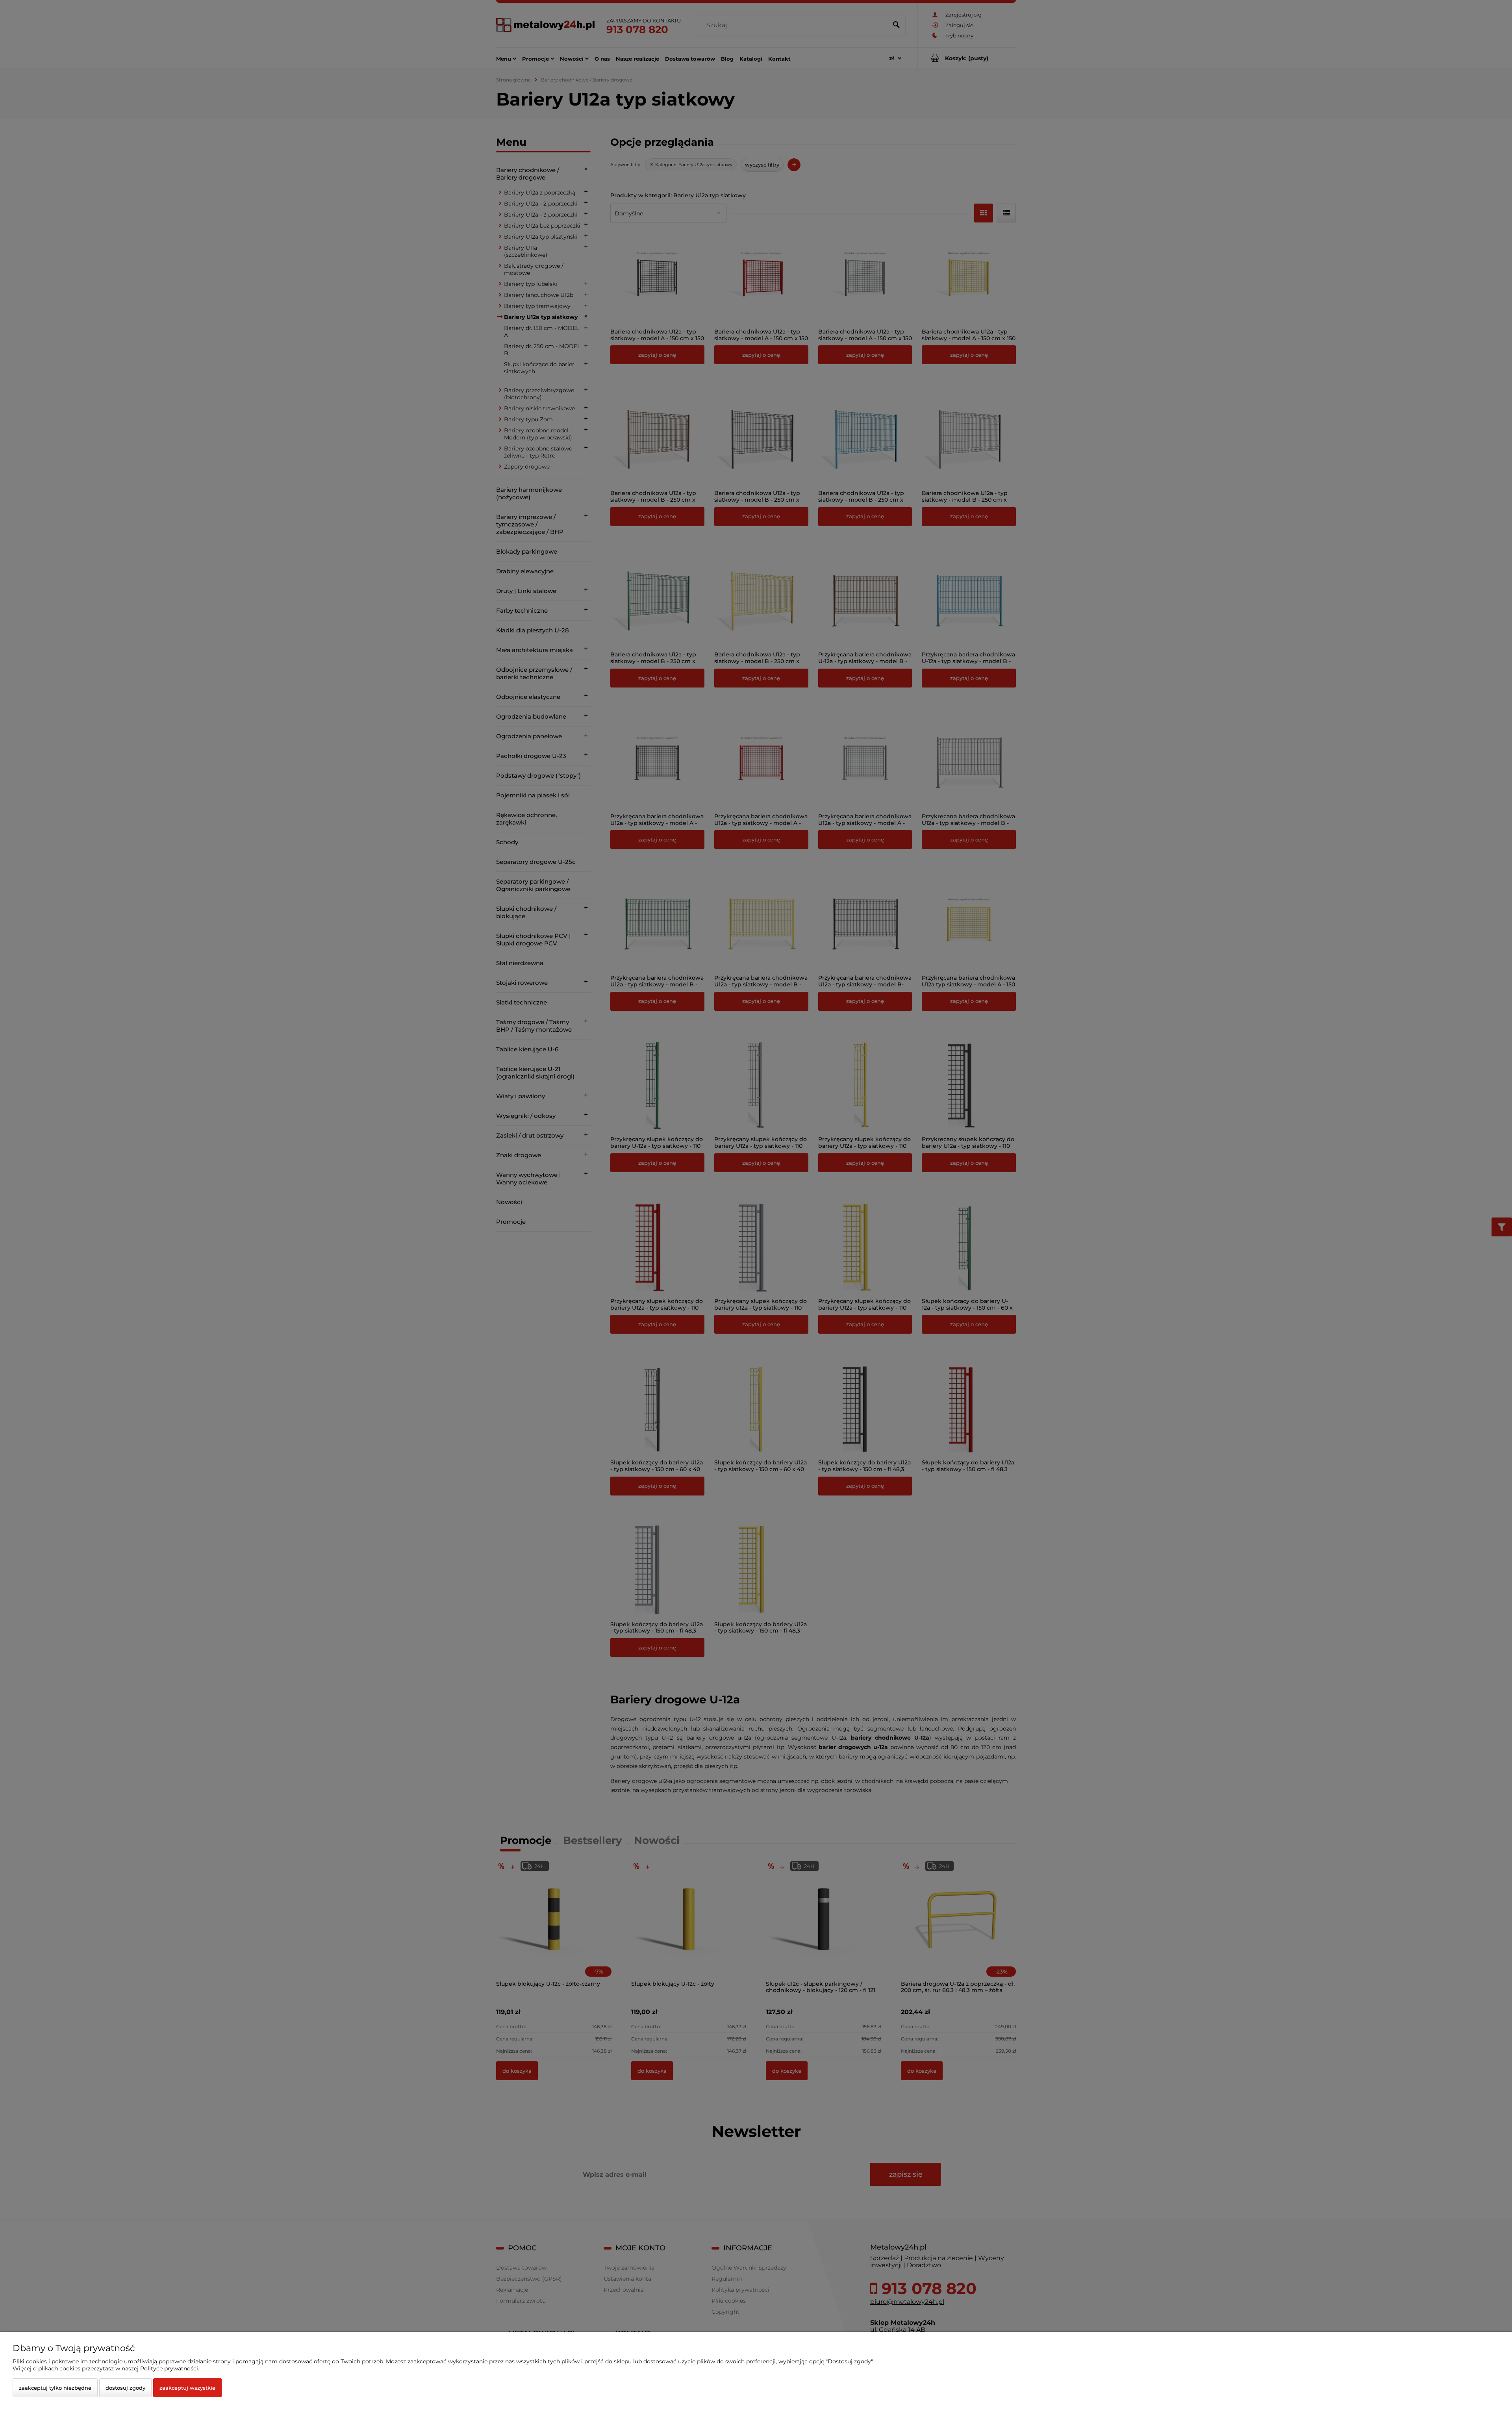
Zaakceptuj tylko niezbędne (55, 2388)
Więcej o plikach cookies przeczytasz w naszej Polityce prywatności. (106, 2368)
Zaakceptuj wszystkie (187, 2388)
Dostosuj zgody (125, 2388)
